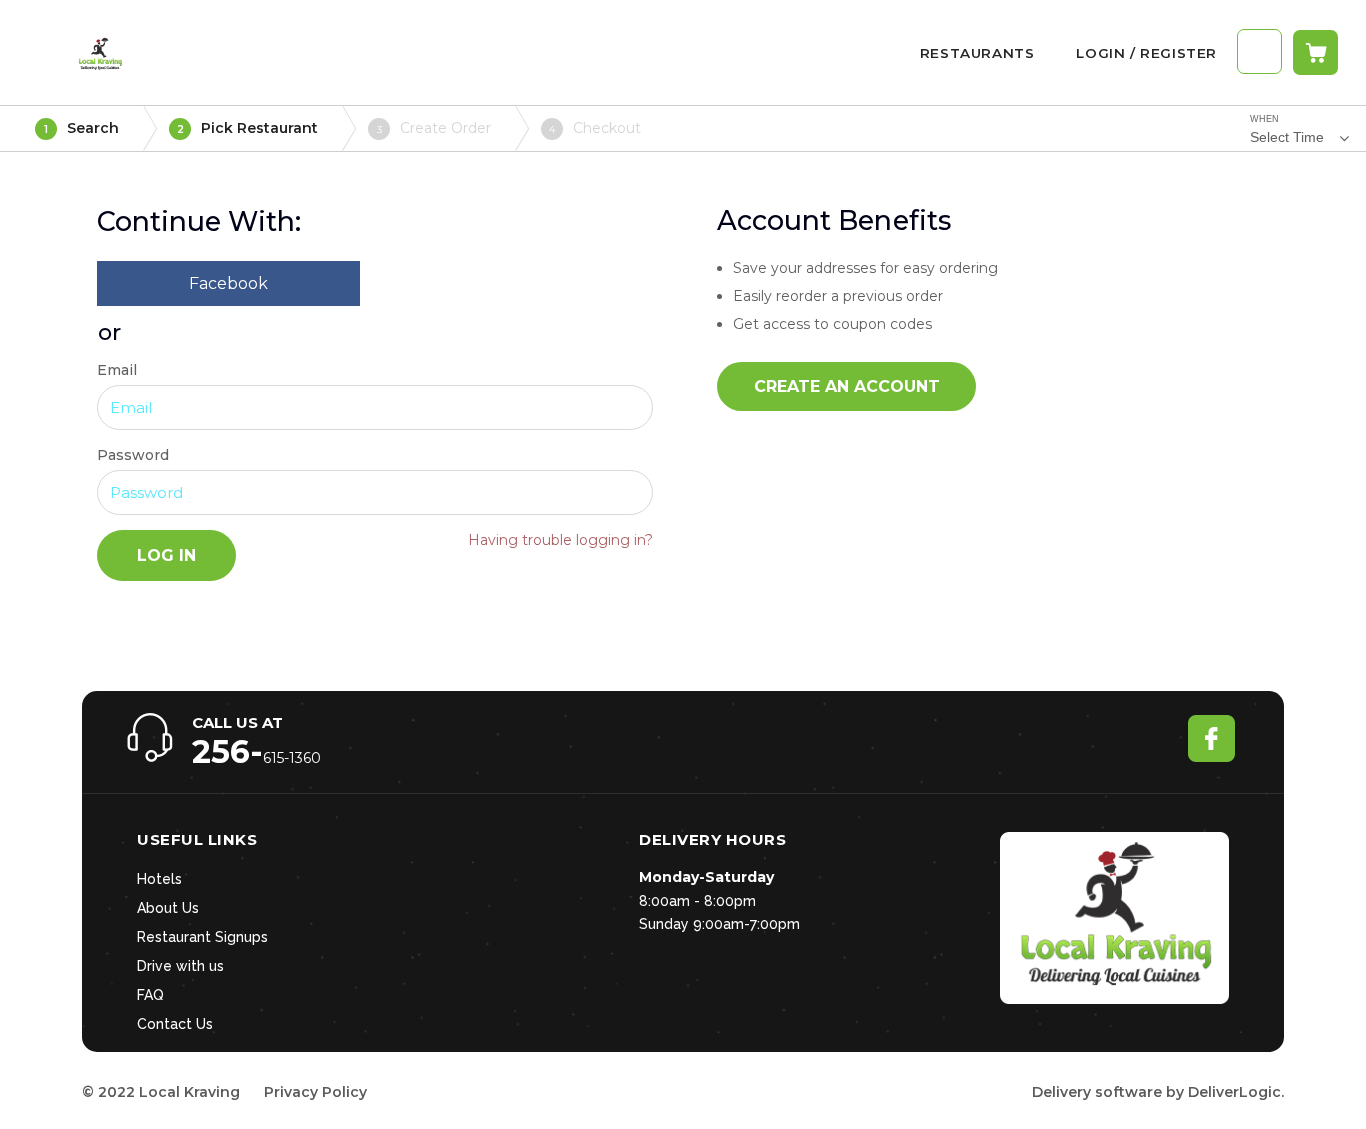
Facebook (228, 283)
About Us (168, 908)
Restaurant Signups (202, 937)
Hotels (159, 879)
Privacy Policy (315, 1092)
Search (81, 128)
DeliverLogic (1234, 1092)
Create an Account (847, 386)
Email (117, 370)
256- (227, 751)
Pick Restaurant (248, 128)
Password (133, 455)
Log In (166, 555)
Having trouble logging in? (560, 540)
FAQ (150, 995)
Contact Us (175, 1024)
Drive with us (180, 966)
